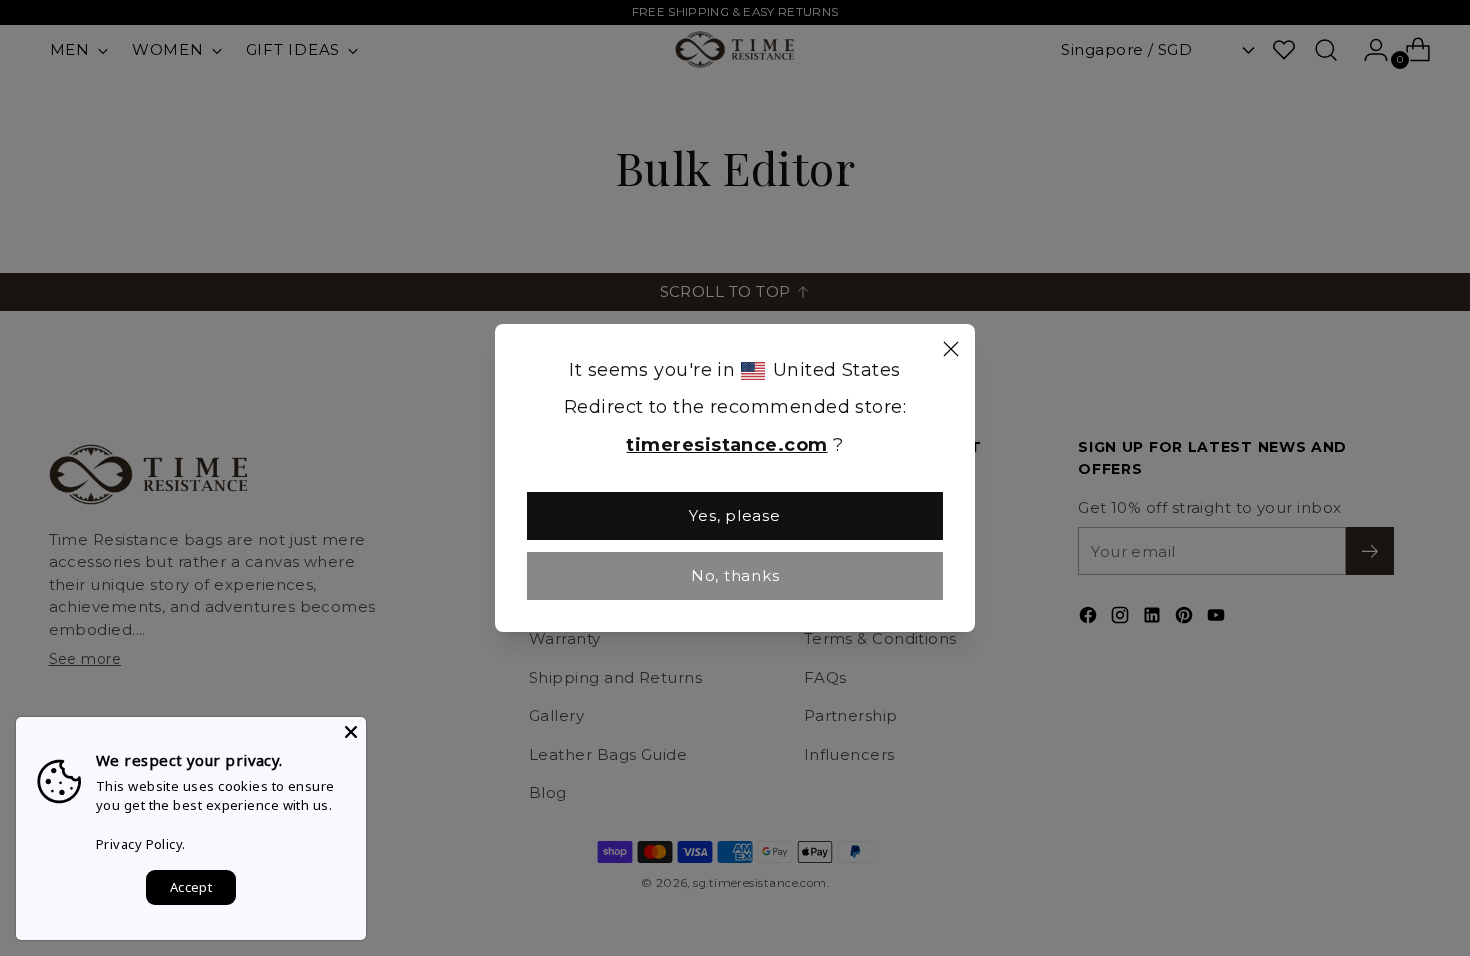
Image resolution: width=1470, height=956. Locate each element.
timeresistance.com (726, 445)
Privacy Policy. (141, 844)
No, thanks (735, 575)
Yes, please (734, 515)
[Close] (951, 352)
